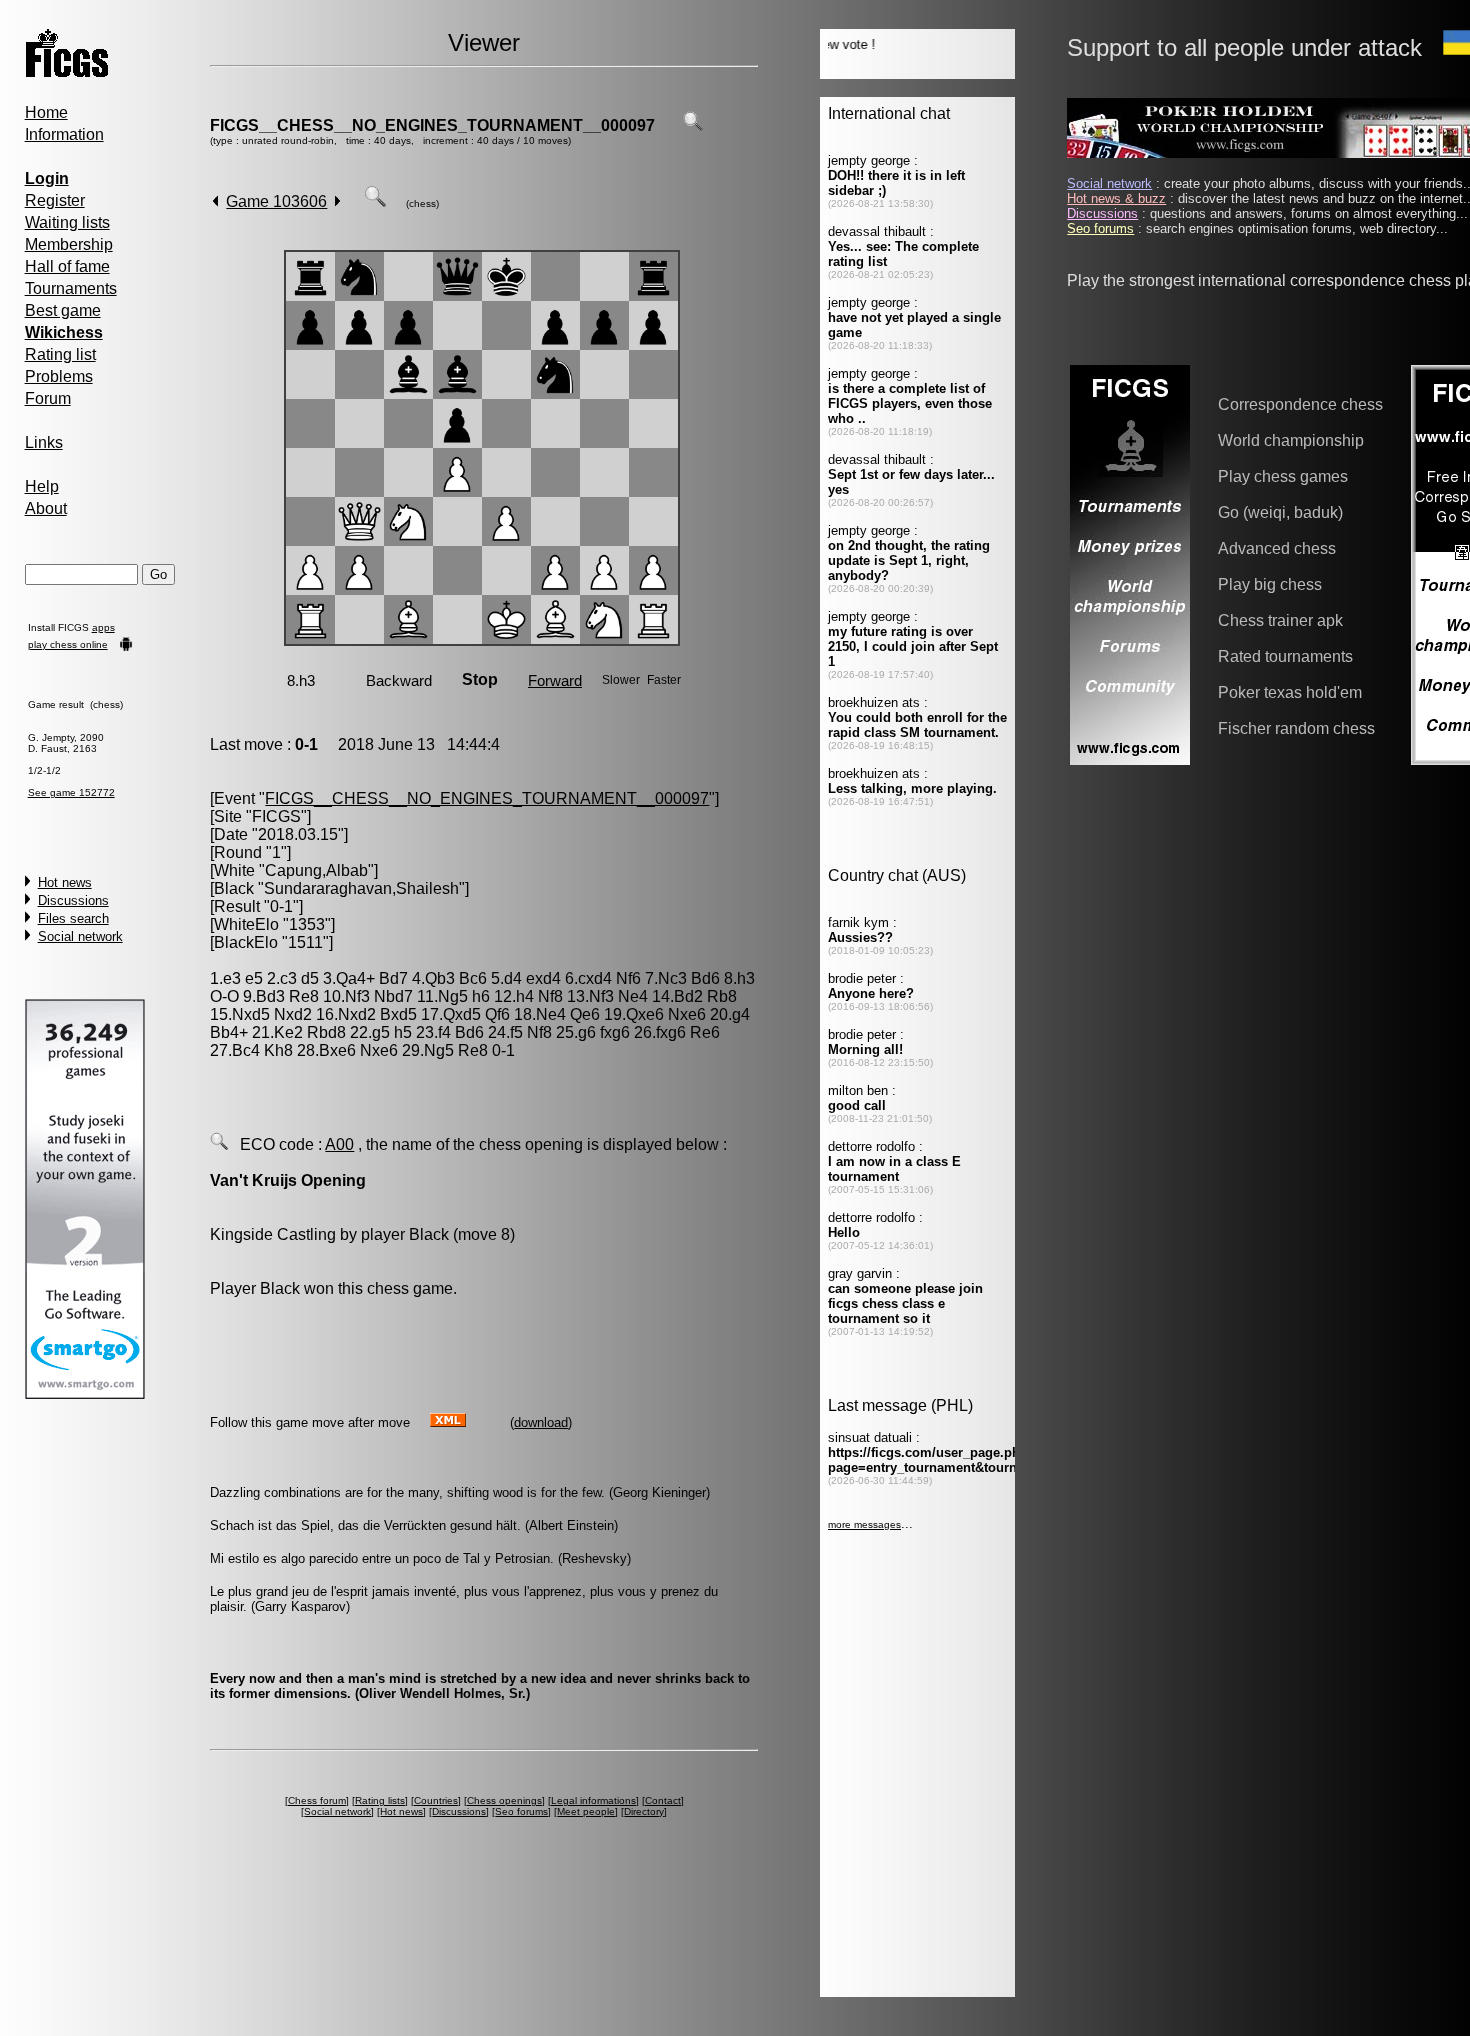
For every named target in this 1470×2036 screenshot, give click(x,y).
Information (64, 134)
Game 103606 (276, 201)
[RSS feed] (448, 1421)
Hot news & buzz (1116, 198)
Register (55, 200)
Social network (80, 936)
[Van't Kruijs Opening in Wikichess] (219, 1144)
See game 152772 (71, 792)
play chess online (68, 644)
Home (46, 112)
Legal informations (593, 1800)
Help (42, 486)
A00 (339, 1144)
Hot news (65, 882)
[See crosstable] (693, 125)
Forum (48, 398)
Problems (59, 376)
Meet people (586, 1811)
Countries (436, 1800)
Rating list (60, 354)
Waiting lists (67, 222)
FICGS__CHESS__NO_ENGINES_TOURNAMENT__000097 (432, 125)
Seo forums (521, 1811)
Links (44, 442)
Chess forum (317, 1800)
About (46, 508)
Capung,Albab (316, 870)
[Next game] (337, 201)
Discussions (73, 900)
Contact (663, 1800)
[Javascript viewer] (375, 201)
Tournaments (71, 288)
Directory (644, 1811)
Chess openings (504, 1800)
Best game (63, 310)
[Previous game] (215, 201)
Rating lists (380, 1800)
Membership (69, 244)
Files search (73, 918)
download (541, 1422)
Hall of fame (67, 266)
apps (103, 627)
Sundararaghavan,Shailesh (361, 888)
